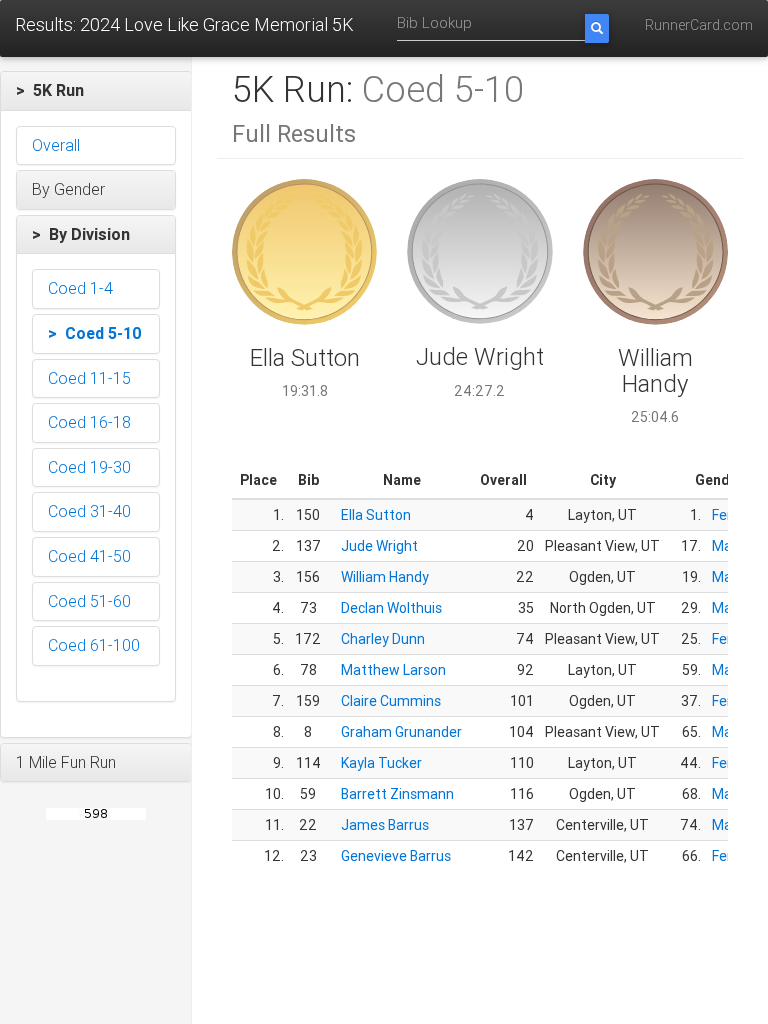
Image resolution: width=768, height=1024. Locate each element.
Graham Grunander (401, 732)
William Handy (385, 577)
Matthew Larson (393, 670)
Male (727, 546)
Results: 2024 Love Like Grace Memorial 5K (184, 24)
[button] (96, 91)
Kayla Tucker (381, 763)
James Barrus (385, 825)
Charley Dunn (383, 639)
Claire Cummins (391, 701)
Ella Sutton (376, 515)
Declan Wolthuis (391, 608)
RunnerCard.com (699, 25)
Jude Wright (379, 546)
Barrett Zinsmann (397, 794)
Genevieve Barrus (396, 856)
